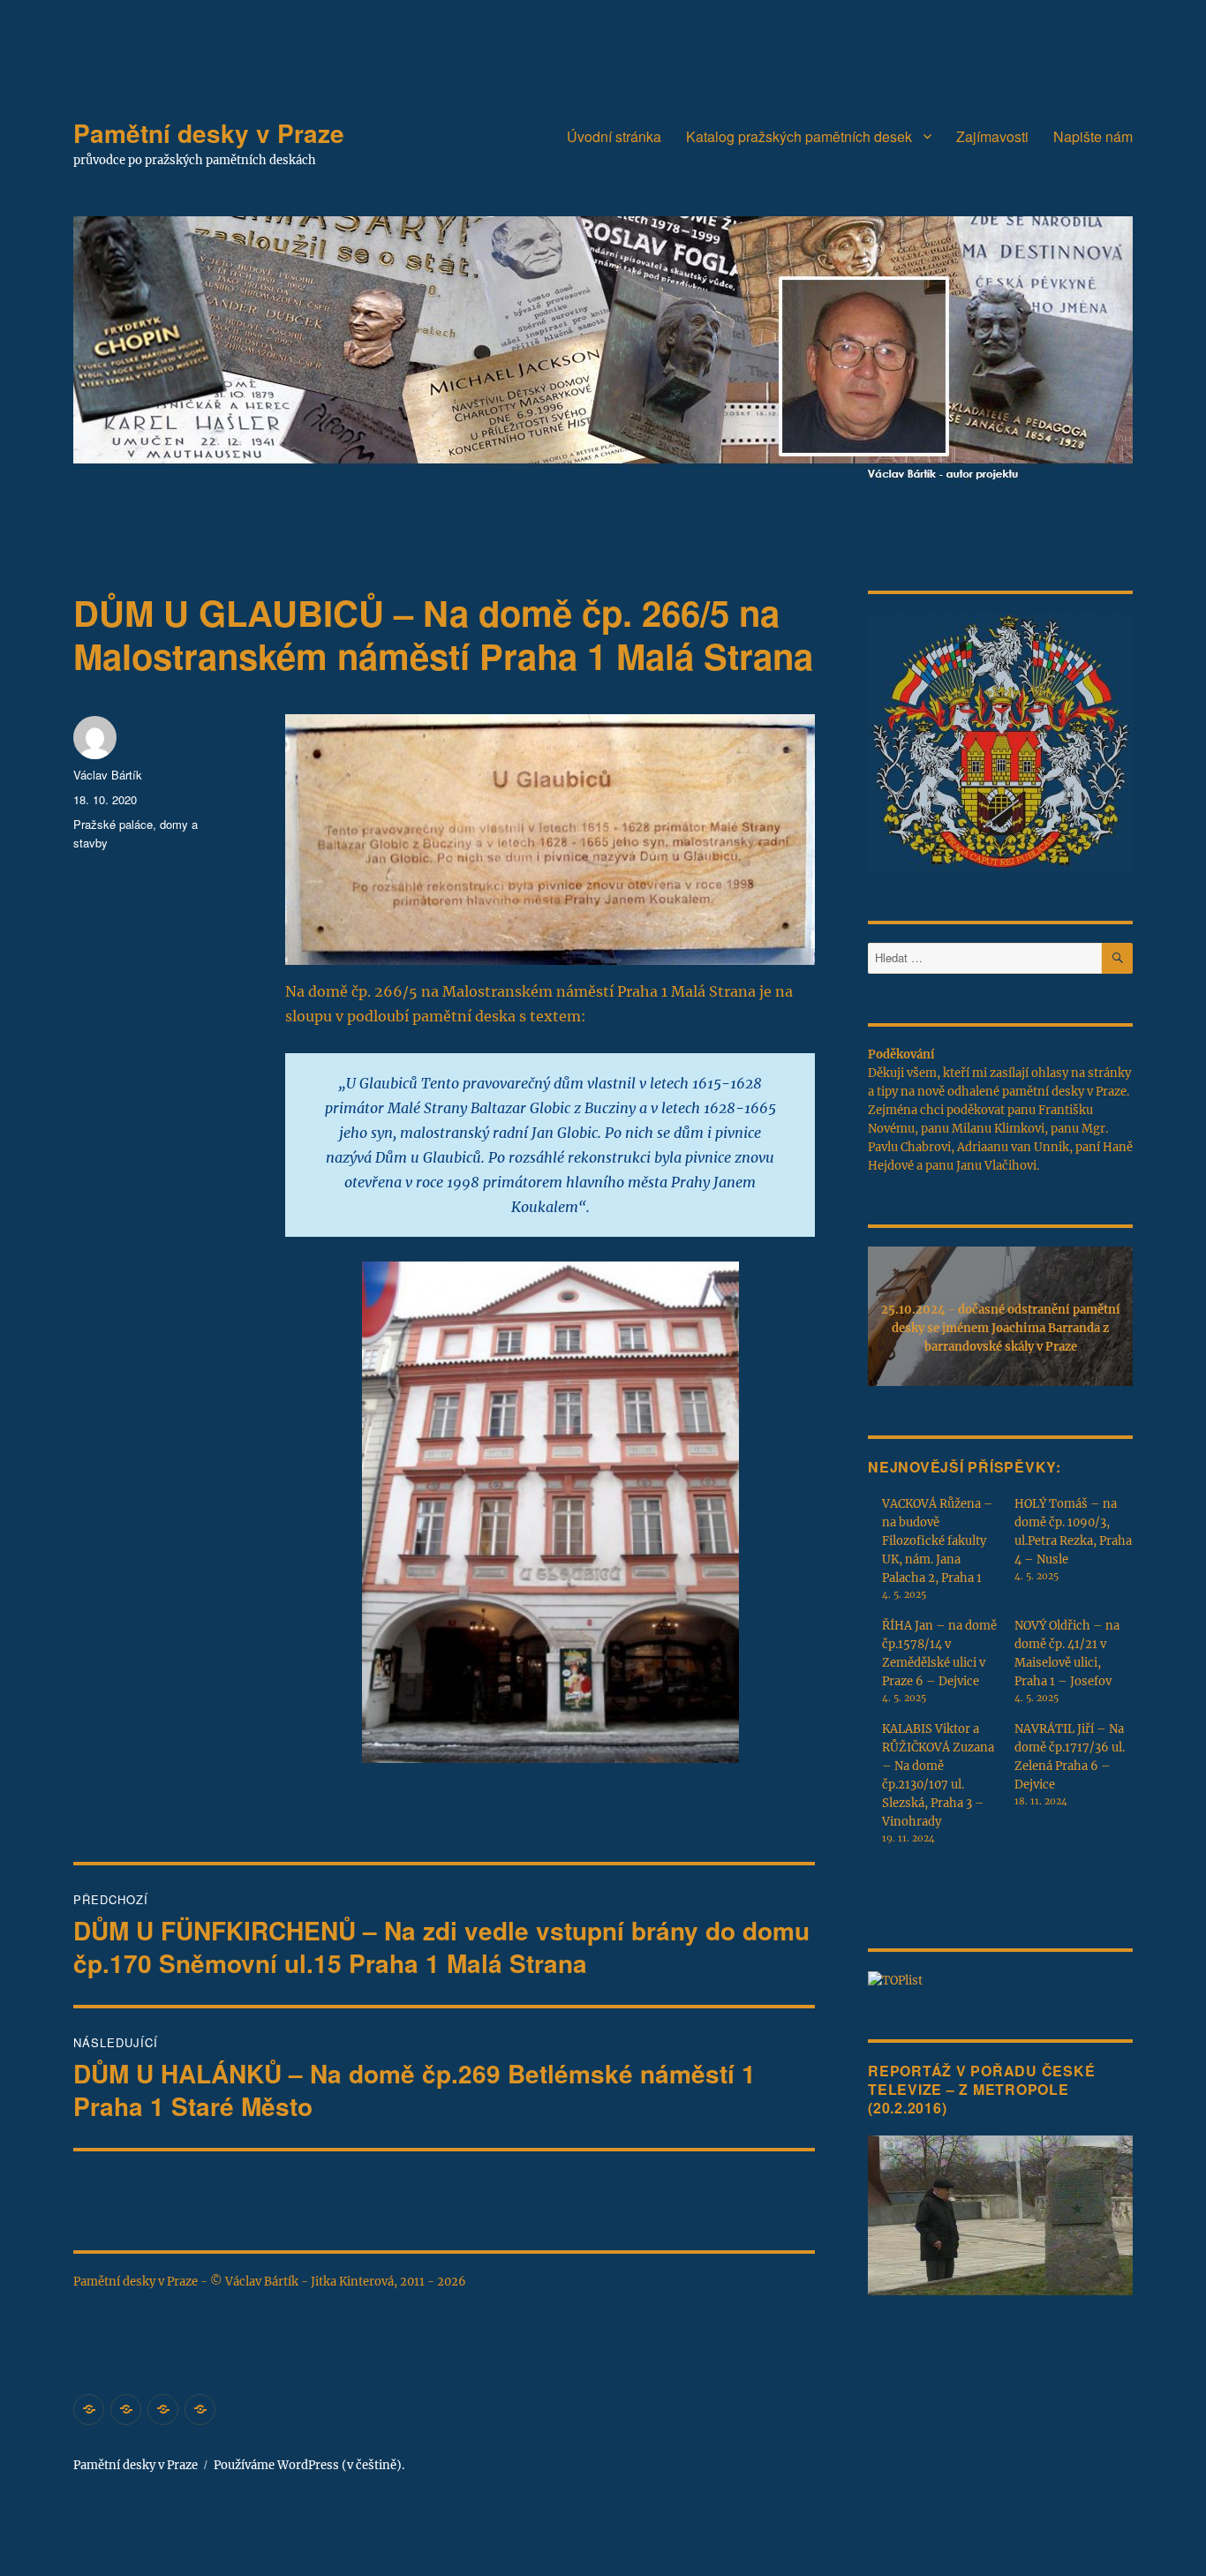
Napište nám (1093, 136)
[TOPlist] (895, 1980)
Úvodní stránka (614, 136)
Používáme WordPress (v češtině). (309, 2465)
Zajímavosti (992, 136)
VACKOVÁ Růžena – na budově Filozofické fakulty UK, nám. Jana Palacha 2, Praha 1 (938, 1541)
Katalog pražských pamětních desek (799, 136)
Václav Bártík (108, 775)
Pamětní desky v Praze (209, 133)
